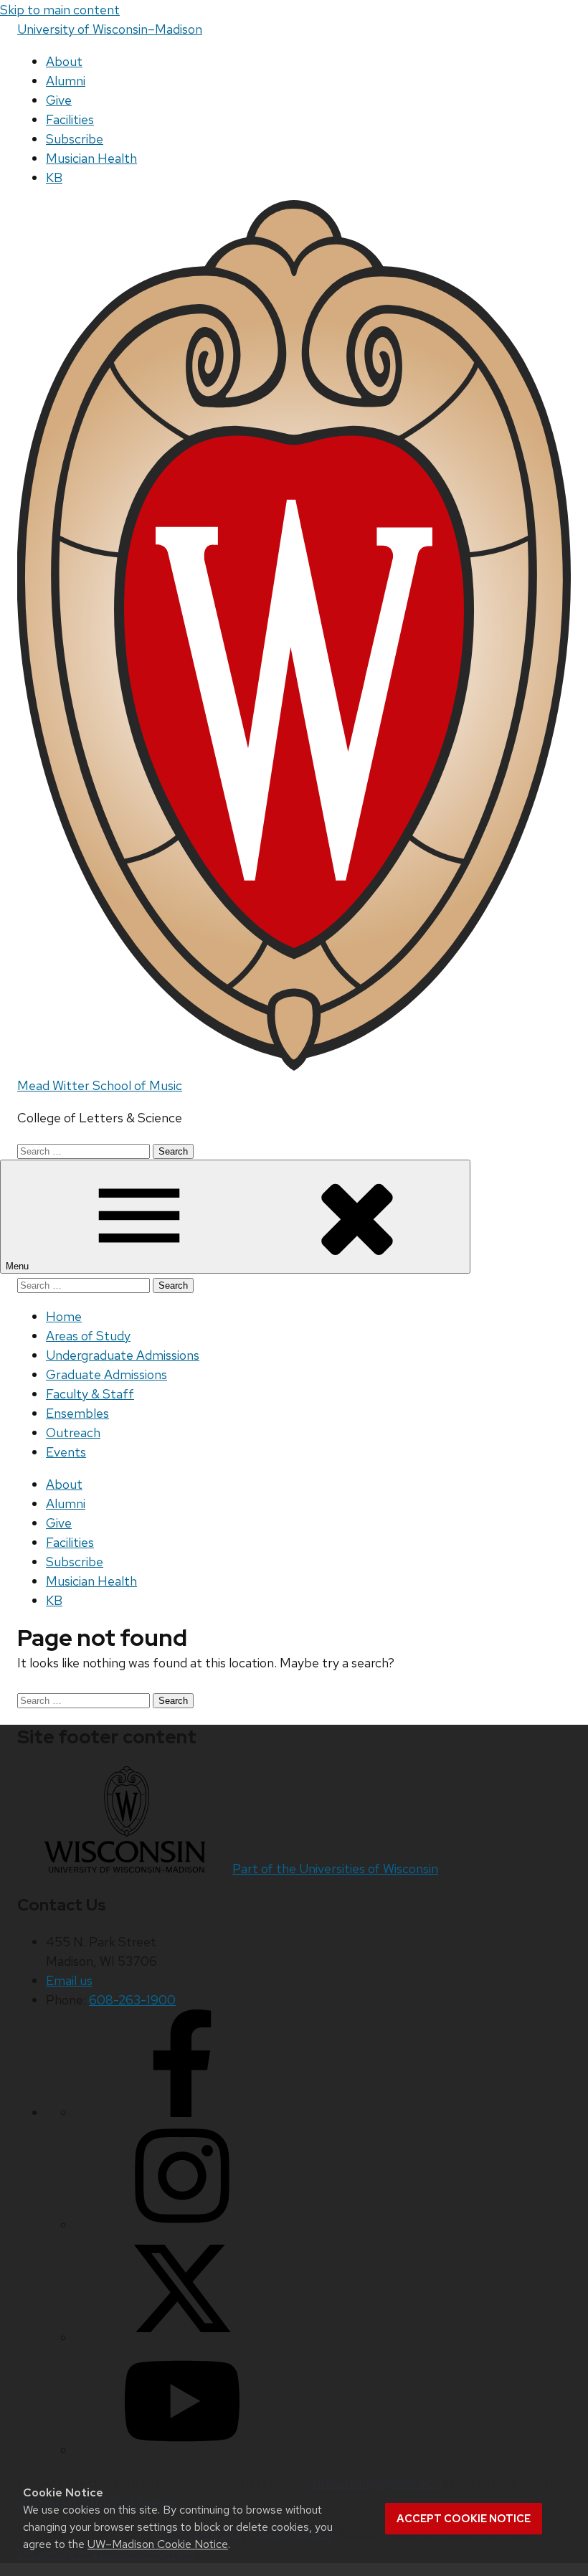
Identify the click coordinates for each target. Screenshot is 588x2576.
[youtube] (182, 2450)
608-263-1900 (132, 2000)
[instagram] (182, 2225)
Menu (19, 1266)
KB (54, 177)
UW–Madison (110, 29)
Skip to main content (60, 10)
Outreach (73, 1433)
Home (64, 1316)
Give (59, 100)
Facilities (70, 119)
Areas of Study (88, 1336)
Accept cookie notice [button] (464, 2519)
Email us (69, 1980)
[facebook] (182, 2112)
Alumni (66, 81)
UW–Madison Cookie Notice (158, 2544)
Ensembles (77, 1413)
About (64, 61)
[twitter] (182, 2338)
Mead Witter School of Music (100, 1085)
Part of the (335, 1869)
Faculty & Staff (90, 1394)
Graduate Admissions (106, 1374)
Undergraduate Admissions (123, 1355)
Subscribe (75, 139)
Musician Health (91, 158)
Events (66, 1452)
